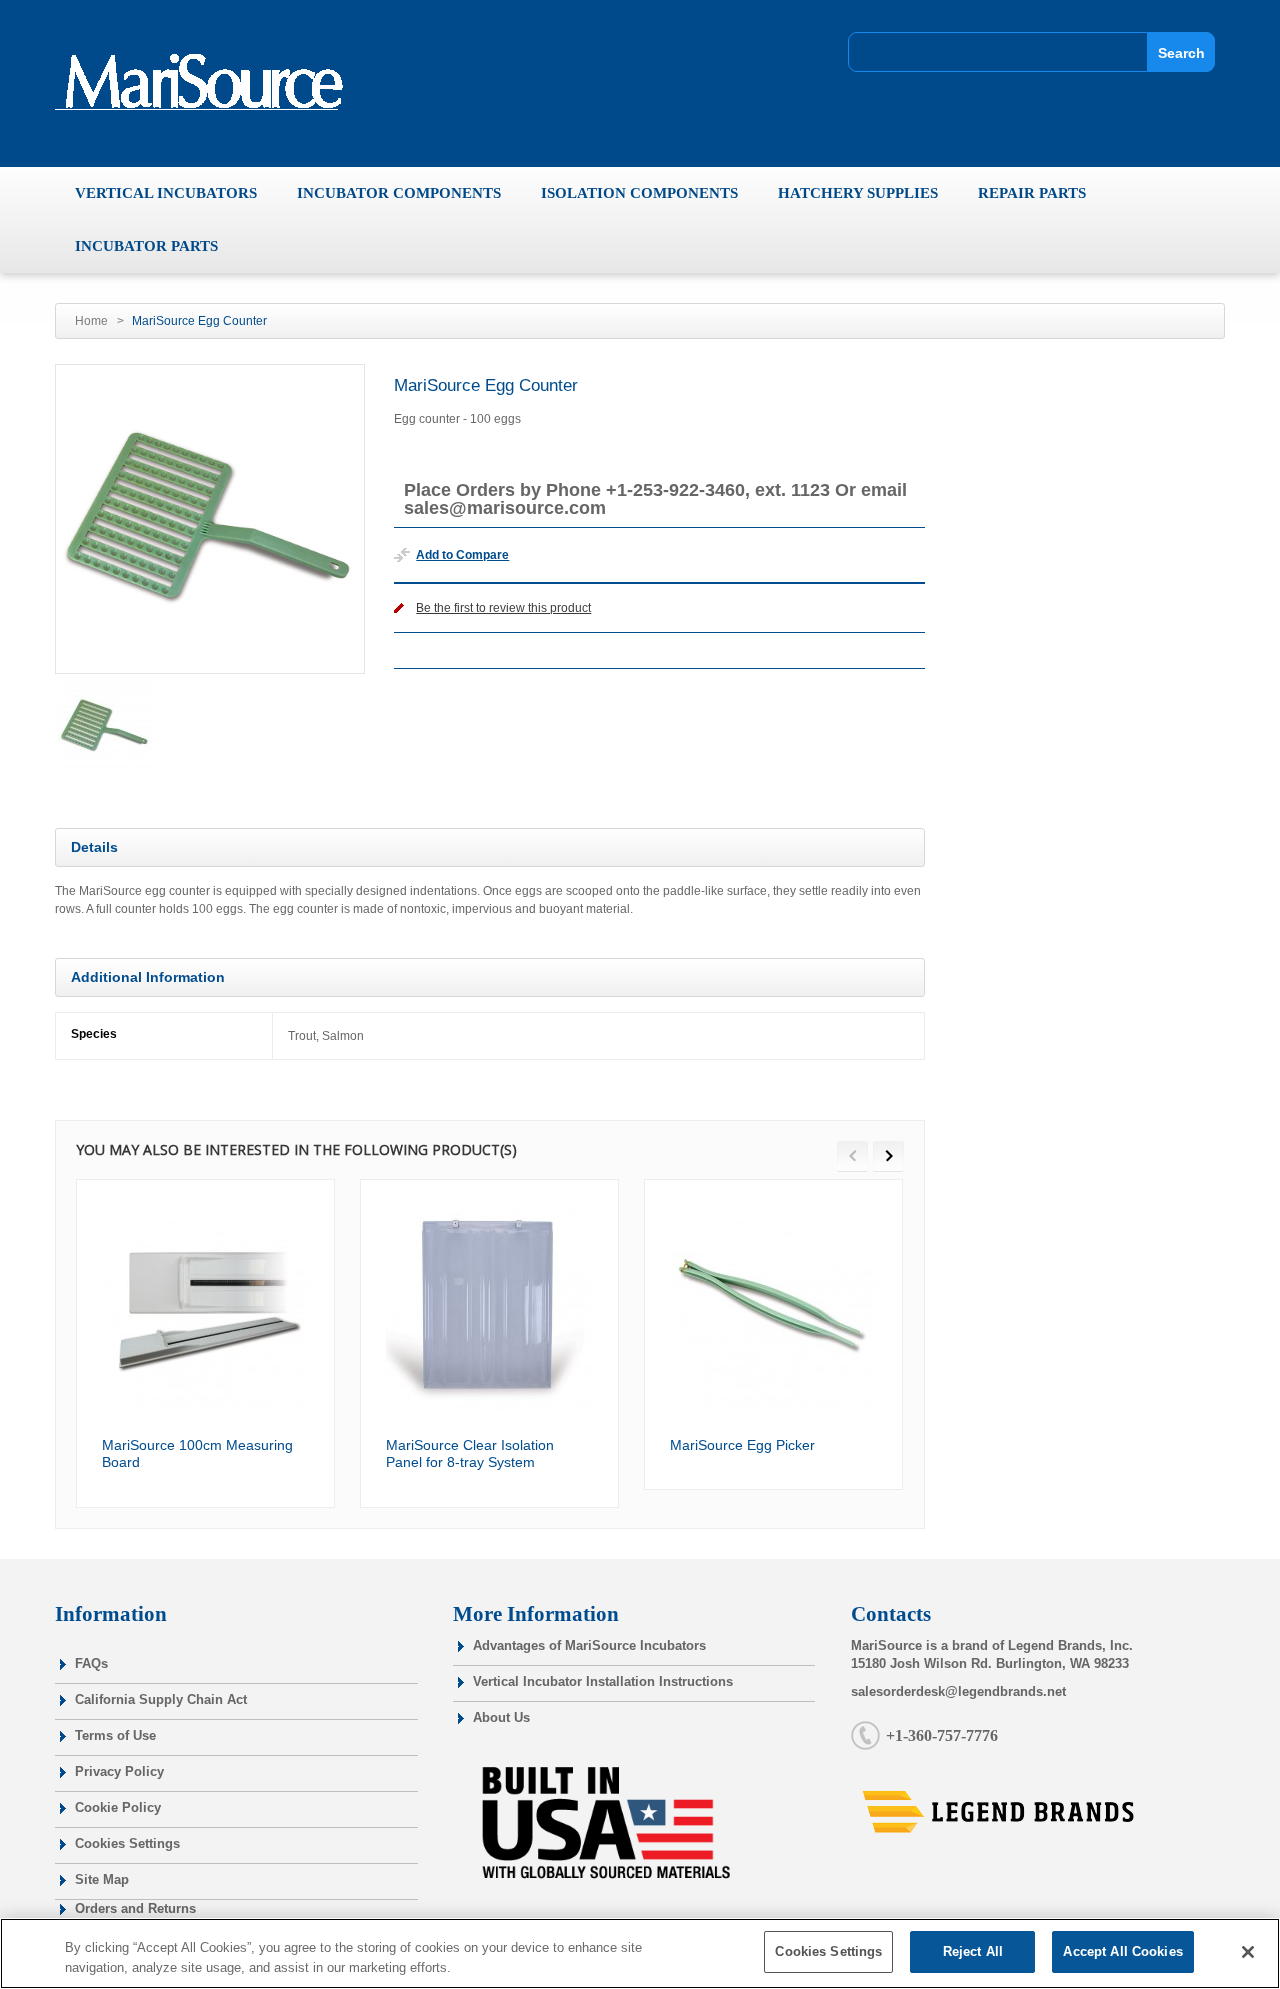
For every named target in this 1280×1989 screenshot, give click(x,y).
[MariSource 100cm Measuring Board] (205, 1308)
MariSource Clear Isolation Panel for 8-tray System (470, 1454)
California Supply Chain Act (161, 1699)
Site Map (102, 1879)
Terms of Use (115, 1735)
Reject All (973, 1951)
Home (91, 321)
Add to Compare (462, 555)
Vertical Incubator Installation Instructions (603, 1681)
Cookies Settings (127, 1843)
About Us (501, 1717)
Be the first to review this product (503, 608)
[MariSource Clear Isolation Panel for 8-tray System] (489, 1308)
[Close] (1248, 1952)
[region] (640, 1953)
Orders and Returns (135, 1908)
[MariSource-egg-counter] (105, 726)
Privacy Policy (119, 1771)
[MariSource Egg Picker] (773, 1308)
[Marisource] (207, 82)
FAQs (91, 1663)
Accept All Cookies (1122, 1951)
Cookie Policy (118, 1807)
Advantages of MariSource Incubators (589, 1645)
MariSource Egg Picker (742, 1445)
